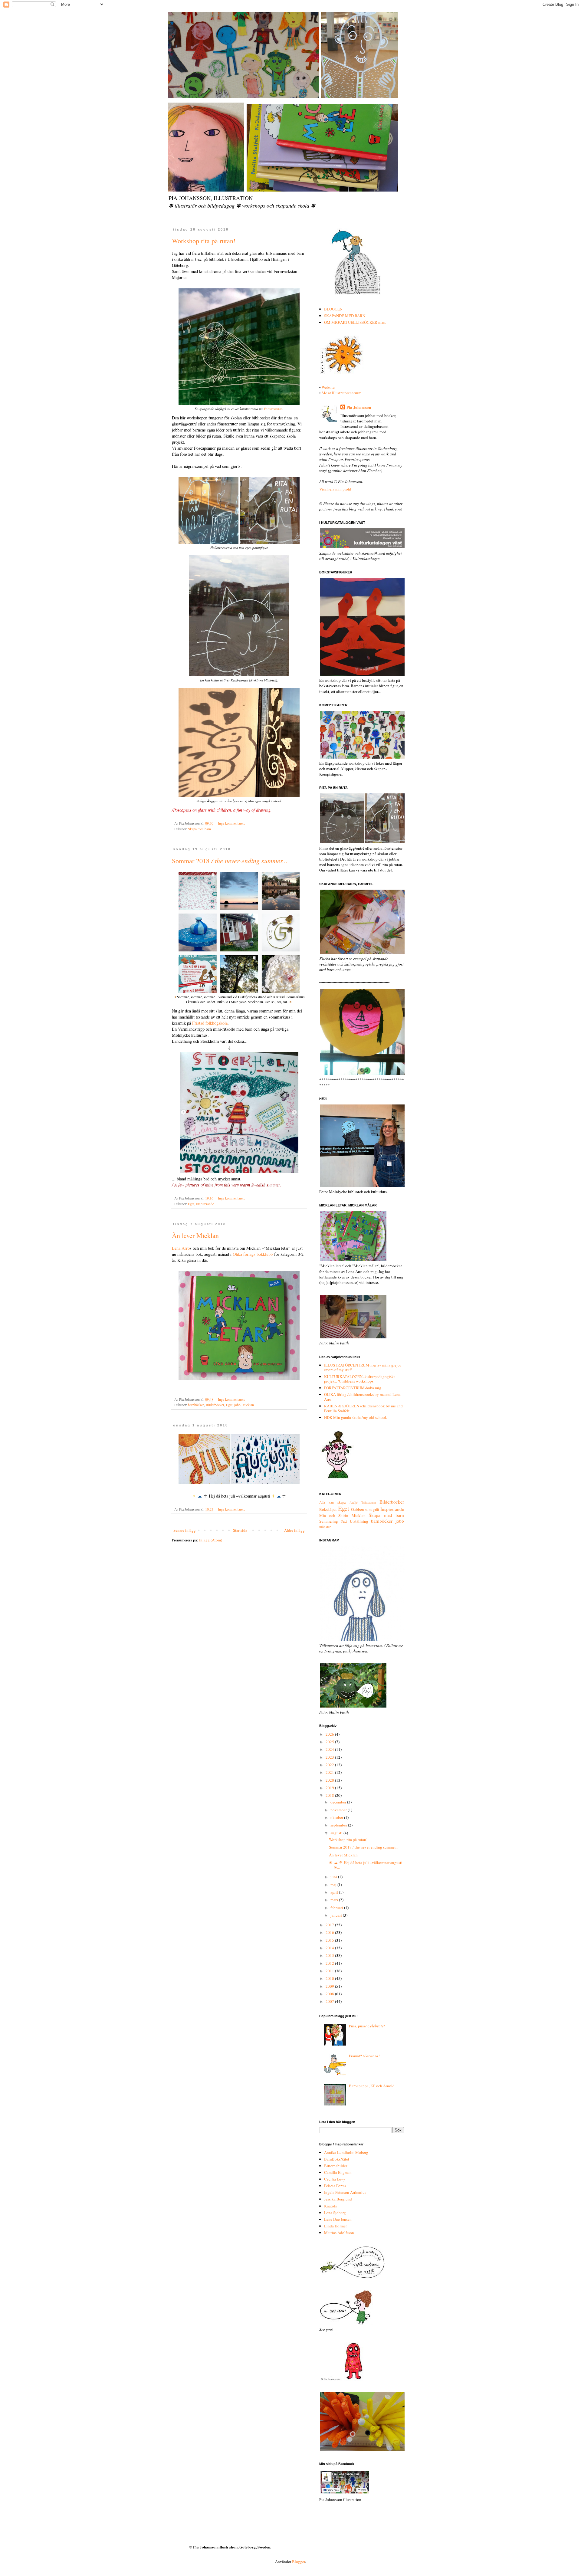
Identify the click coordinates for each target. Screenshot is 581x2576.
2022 (330, 1765)
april (335, 1892)
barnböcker (196, 1405)
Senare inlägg (185, 1530)
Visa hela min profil (335, 489)
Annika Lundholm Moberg (346, 2152)
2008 (330, 1994)
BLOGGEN (333, 309)
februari (337, 1908)
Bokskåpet (328, 1509)
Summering (329, 1521)
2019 (330, 1788)
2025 (330, 1742)
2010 (330, 1978)
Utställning (359, 1521)
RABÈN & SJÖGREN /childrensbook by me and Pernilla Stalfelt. (363, 1408)
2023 (330, 1757)
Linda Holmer (335, 2226)
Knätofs (330, 2206)
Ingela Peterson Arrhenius (345, 2192)
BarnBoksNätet (337, 2159)
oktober (337, 1817)
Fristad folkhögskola (210, 1023)
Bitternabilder (336, 2166)
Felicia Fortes (335, 2186)
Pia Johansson (359, 407)
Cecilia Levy (335, 2179)
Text (344, 1521)
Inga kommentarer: (232, 823)
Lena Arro (181, 1248)
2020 (330, 1780)
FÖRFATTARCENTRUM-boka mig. (353, 1388)
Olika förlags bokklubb (253, 1254)
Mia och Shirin (334, 1515)
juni (334, 1877)
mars (335, 1900)
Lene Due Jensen (338, 2219)
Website (328, 387)
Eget (191, 1204)
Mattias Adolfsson (339, 2233)
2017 (330, 1925)
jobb (237, 1405)
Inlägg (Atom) (211, 1540)
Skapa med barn (199, 829)
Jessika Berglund (338, 2199)
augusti (337, 1833)
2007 (330, 2001)
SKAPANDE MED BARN (345, 316)
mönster (325, 1527)
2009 (330, 1986)
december (339, 1802)
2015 (330, 1940)
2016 (330, 1932)
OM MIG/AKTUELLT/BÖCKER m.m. (355, 322)
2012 (330, 1963)
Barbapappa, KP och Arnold (372, 2086)
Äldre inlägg (294, 1530)
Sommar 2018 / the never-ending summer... (364, 1847)
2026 (330, 1734)
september (339, 1825)
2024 (330, 1749)
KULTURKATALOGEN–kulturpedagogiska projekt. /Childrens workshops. (360, 1379)
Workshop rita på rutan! (204, 241)
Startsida (240, 1530)
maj (334, 1885)
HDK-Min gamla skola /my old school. (356, 1417)
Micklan (248, 1405)
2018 (330, 1795)
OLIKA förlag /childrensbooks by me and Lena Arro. (362, 1397)
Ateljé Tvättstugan (363, 1502)
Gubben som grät (365, 1509)
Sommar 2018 (230, 861)
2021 (330, 1772)
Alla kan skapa (332, 1502)
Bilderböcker (215, 1405)
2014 (330, 1948)
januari (337, 1915)
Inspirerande (205, 1204)
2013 (330, 1955)
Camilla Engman (338, 2172)
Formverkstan (273, 409)
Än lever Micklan (195, 1235)
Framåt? (365, 2056)
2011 (330, 1971)
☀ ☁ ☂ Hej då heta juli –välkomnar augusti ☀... (366, 1865)
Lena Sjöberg (335, 2213)
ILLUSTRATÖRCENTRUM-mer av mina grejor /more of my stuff (363, 1367)
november (339, 1810)
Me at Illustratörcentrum (341, 393)
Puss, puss (367, 2026)
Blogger (299, 2561)
